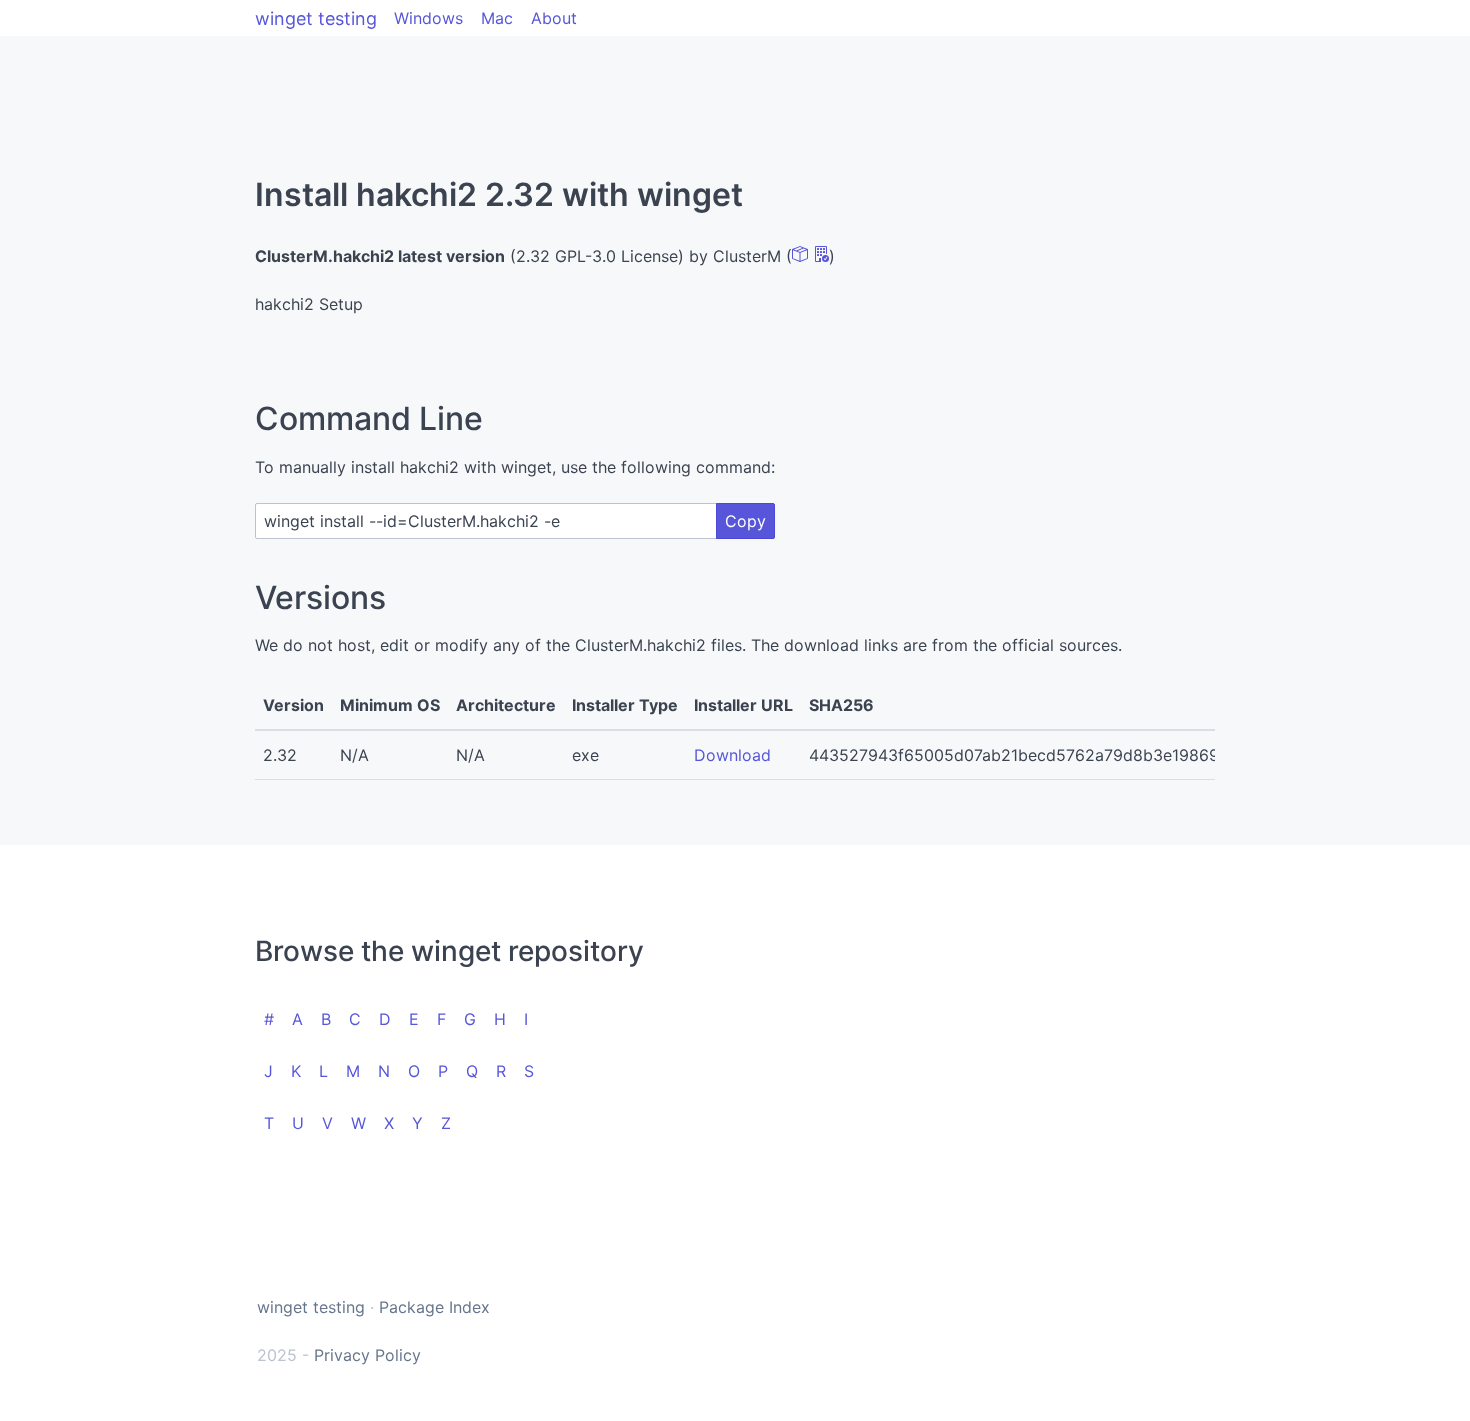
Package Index (434, 1307)
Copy (745, 521)
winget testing (316, 18)
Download (732, 755)
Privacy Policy (367, 1355)
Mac (497, 18)
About (554, 18)
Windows (428, 18)
